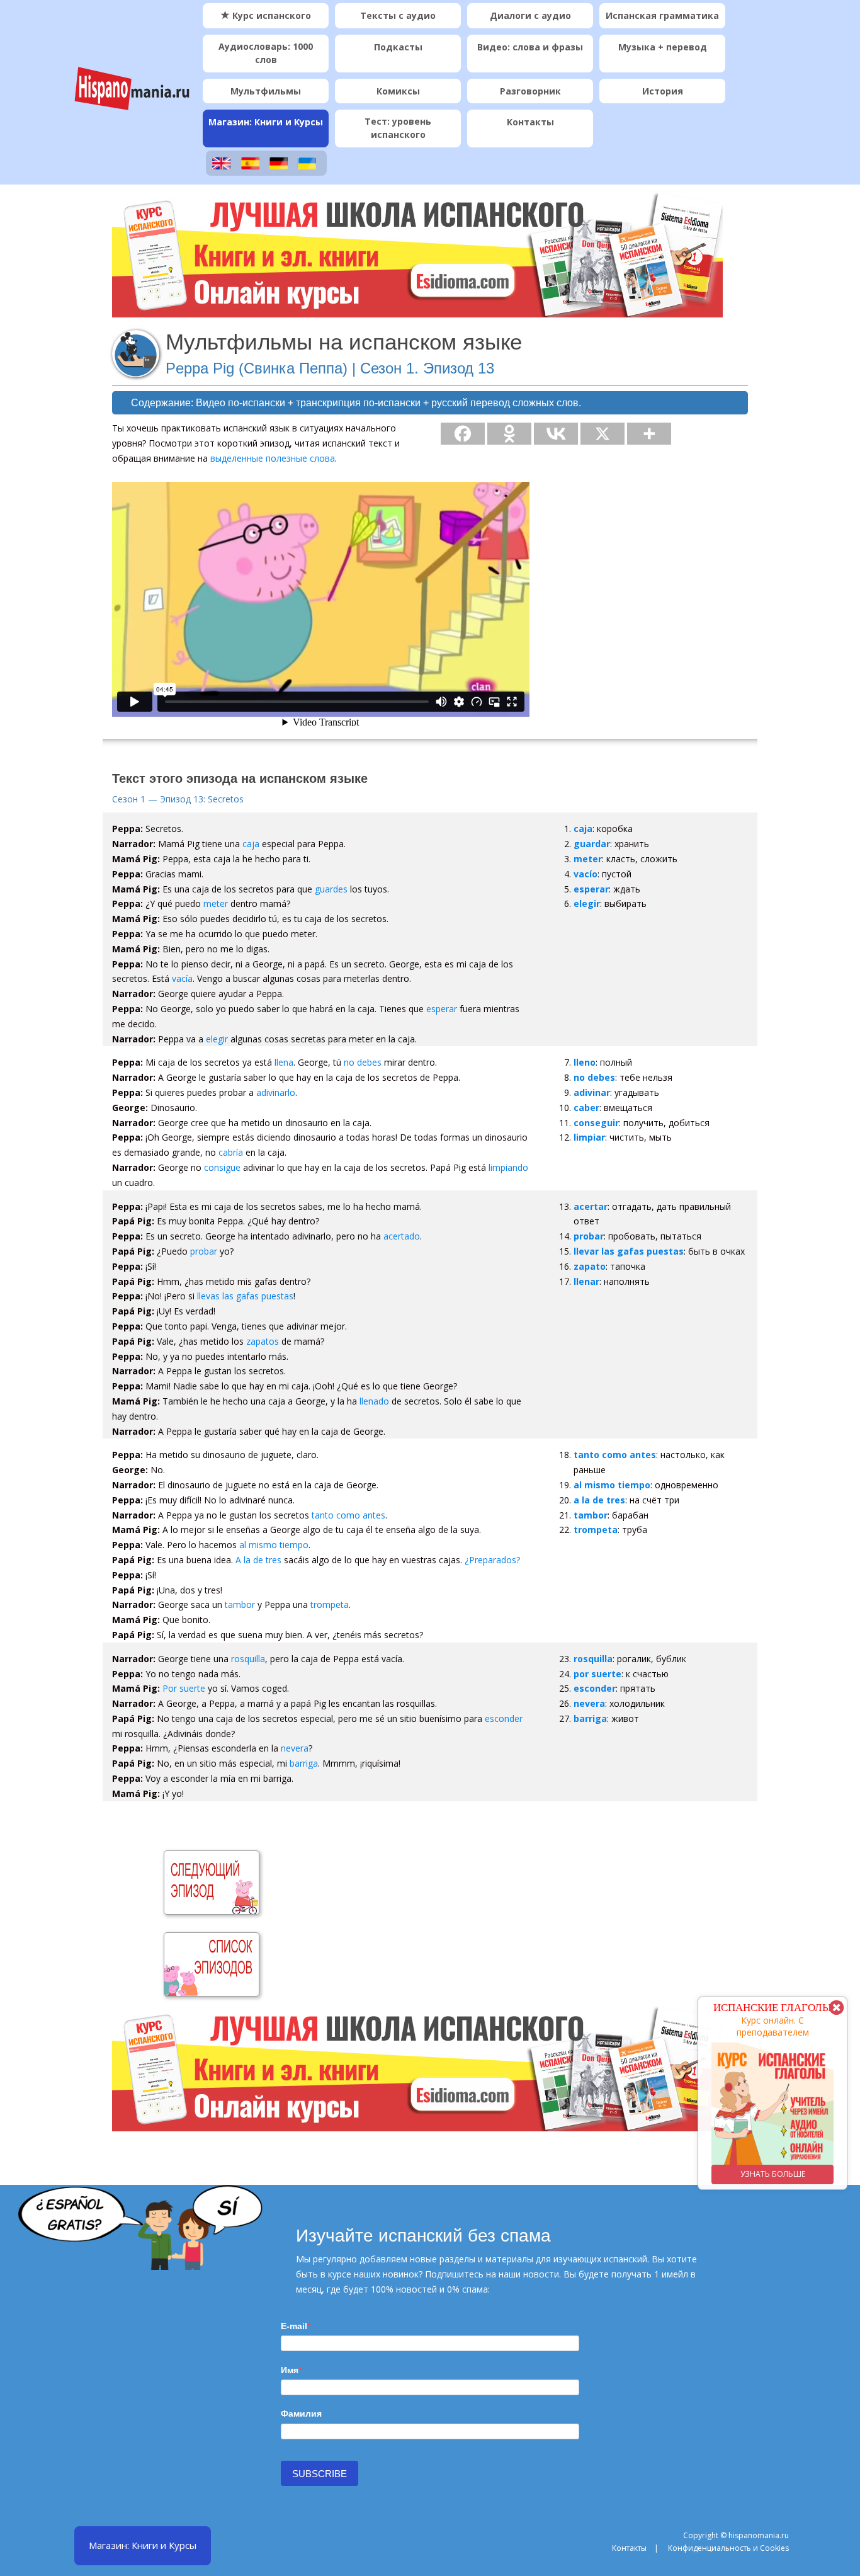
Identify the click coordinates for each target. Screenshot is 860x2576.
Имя (290, 2370)
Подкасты (398, 47)
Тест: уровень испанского (398, 128)
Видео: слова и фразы (530, 47)
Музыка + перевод (663, 47)
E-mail (294, 2326)
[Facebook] (463, 434)
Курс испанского (270, 15)
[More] (649, 434)
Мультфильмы (266, 91)
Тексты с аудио (398, 15)
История (663, 91)
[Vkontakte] (556, 434)
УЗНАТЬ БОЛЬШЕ (773, 2174)
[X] (603, 434)
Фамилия (301, 2414)
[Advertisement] (457, 1898)
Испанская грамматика (662, 15)
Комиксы (398, 91)
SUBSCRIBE (320, 2474)
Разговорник (530, 91)
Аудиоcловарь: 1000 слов (266, 53)
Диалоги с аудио (530, 15)
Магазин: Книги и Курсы (266, 122)
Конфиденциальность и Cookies (728, 2548)
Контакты (530, 122)
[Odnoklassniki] (509, 434)
